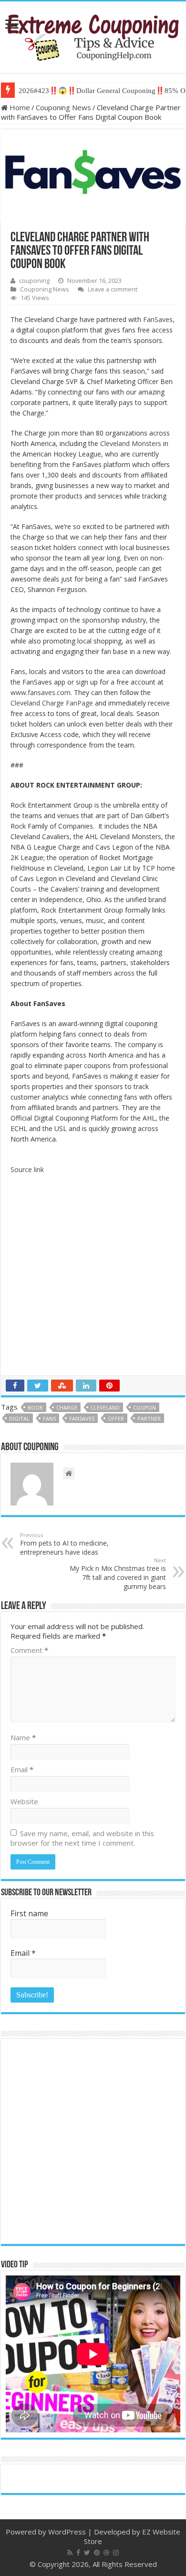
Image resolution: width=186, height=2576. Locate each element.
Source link (27, 1169)
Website (24, 1801)
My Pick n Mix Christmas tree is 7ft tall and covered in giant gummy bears (118, 1574)
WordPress (67, 2532)
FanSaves (157, 319)
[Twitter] (87, 2553)
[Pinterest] (97, 2553)
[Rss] (70, 2553)
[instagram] (116, 2553)
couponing (34, 280)
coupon (145, 1407)
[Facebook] (78, 2553)
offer (116, 1418)
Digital (19, 1418)
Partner (149, 1418)
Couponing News (63, 107)
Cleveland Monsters (130, 443)
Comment (29, 1650)
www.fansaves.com (41, 692)
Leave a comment (113, 289)
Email (22, 1769)
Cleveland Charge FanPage (52, 703)
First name (29, 1913)
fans (49, 1418)
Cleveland (105, 1407)
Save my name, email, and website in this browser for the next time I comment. (82, 1838)
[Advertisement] (93, 1278)
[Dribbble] (106, 2553)
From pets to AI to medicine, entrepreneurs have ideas (64, 1544)
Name (23, 1737)
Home (19, 107)
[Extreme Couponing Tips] (93, 35)
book (35, 1407)
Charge (67, 1407)
